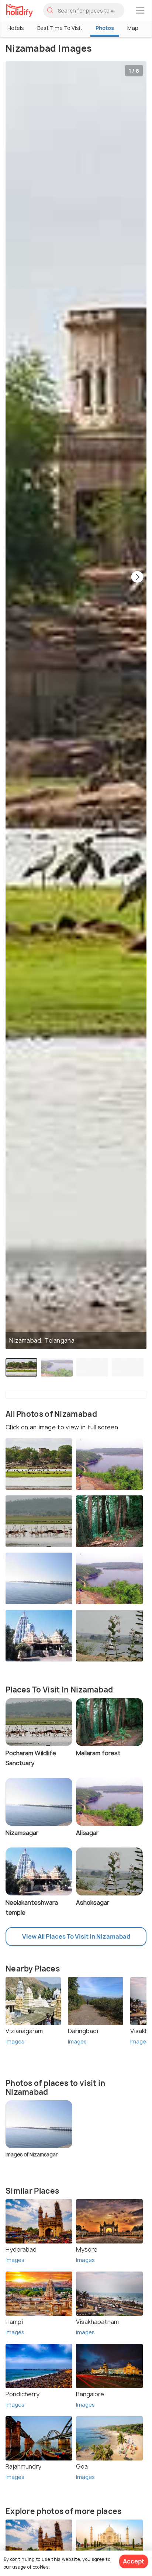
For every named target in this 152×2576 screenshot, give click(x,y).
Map (133, 28)
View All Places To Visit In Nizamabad (76, 1936)
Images (15, 2041)
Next (137, 578)
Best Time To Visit (60, 28)
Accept (134, 2561)
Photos (105, 28)
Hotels (16, 28)
